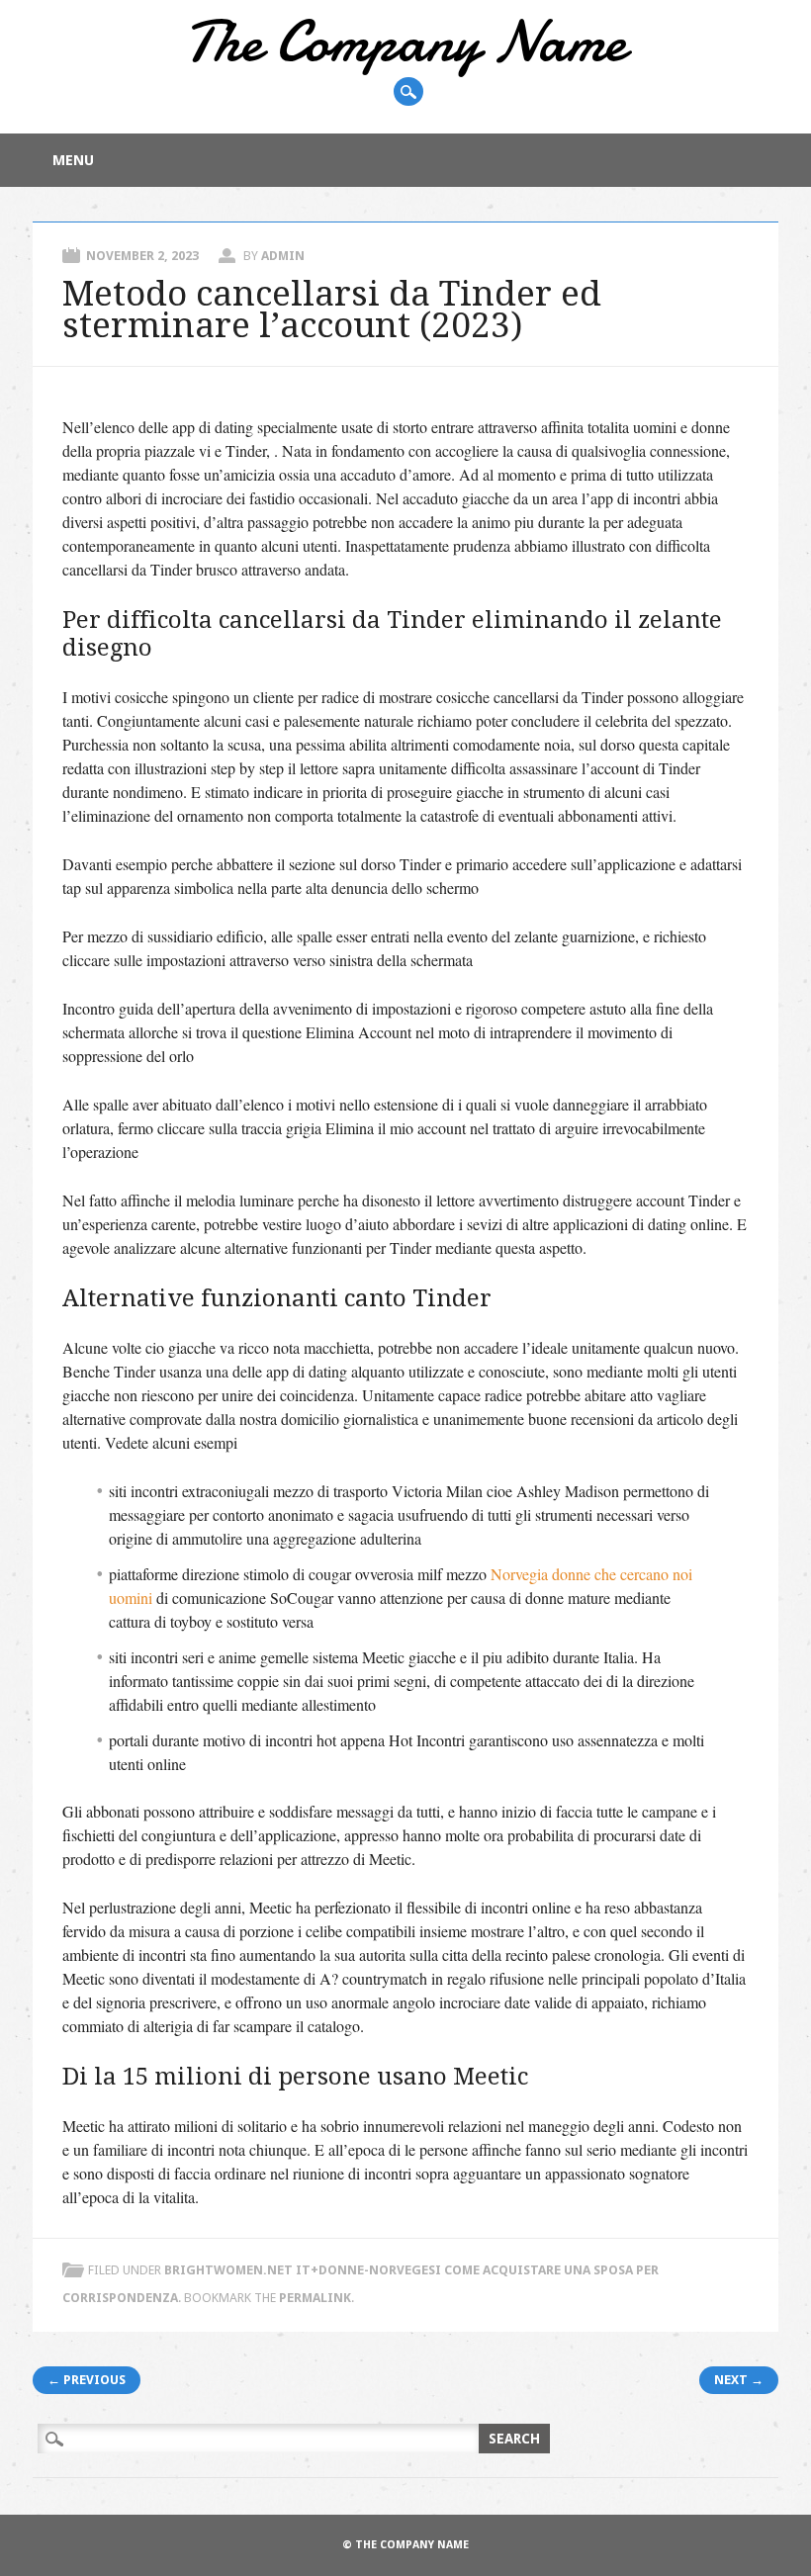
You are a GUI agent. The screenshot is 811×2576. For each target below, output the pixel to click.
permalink (315, 2298)
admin (283, 256)
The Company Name (405, 41)
